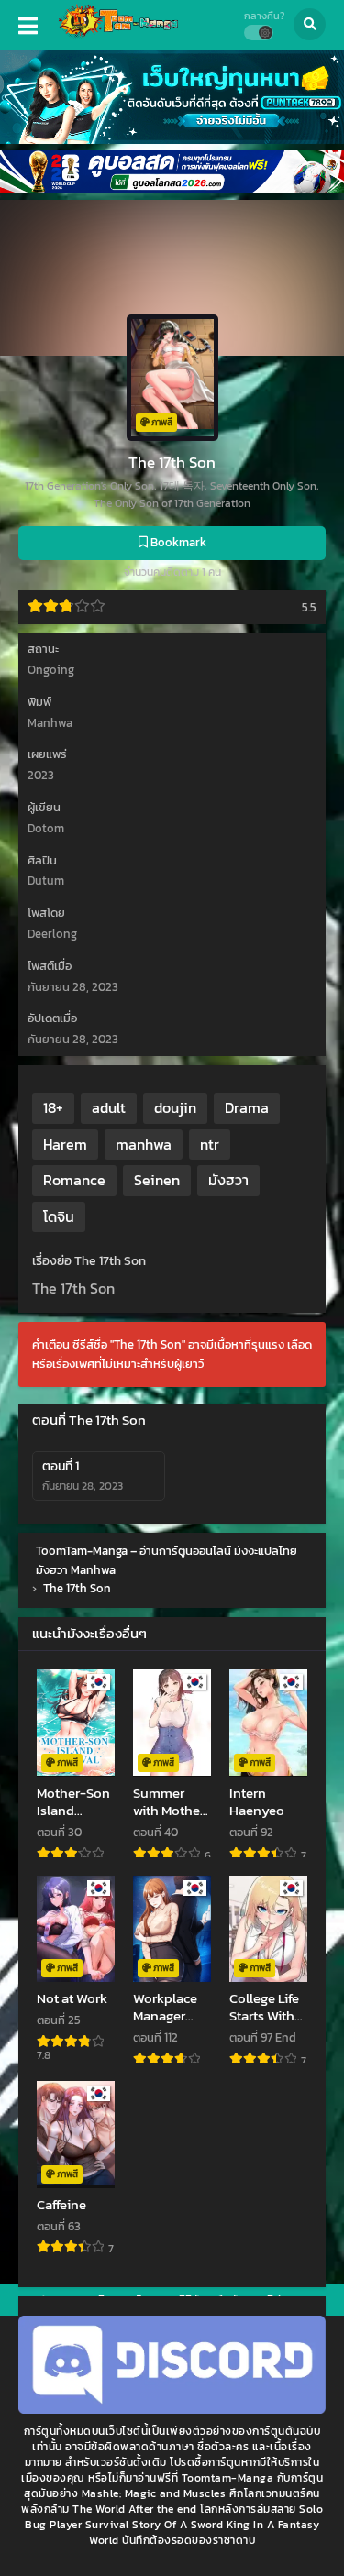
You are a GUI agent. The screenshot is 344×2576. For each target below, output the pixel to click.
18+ (53, 1107)
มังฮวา (228, 1180)
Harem (65, 1144)
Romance (74, 1180)
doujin (175, 1107)
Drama (247, 1107)
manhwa (144, 1144)
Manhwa (50, 723)
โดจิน (59, 1216)
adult (109, 1107)
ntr (210, 1144)
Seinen (157, 1180)
